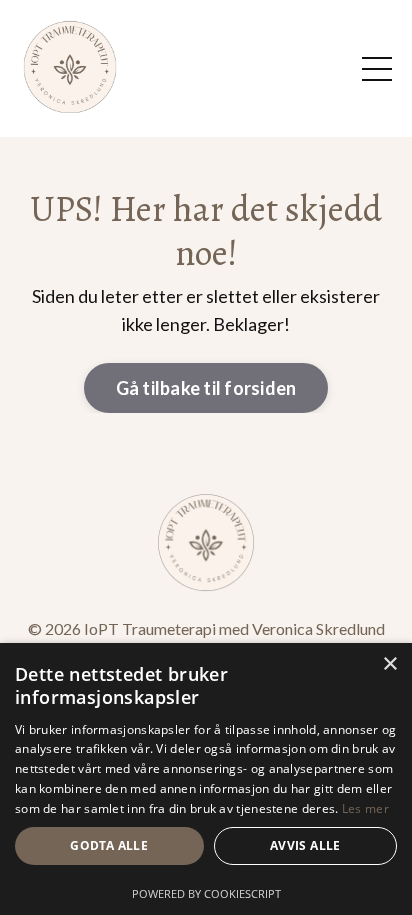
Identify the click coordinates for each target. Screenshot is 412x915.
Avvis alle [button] (305, 845)
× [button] (389, 664)
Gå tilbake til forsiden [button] (206, 388)
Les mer (365, 808)
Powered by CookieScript (206, 893)
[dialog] (206, 779)
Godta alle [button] (109, 845)
